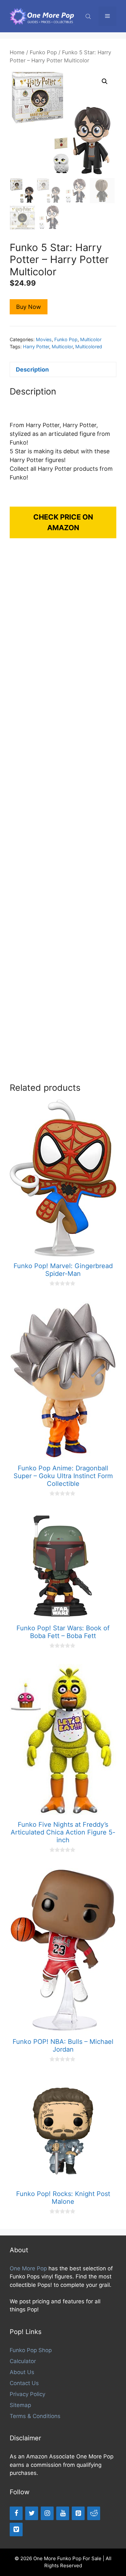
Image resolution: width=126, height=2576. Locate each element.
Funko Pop (43, 52)
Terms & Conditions (35, 2416)
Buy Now (29, 307)
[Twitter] (32, 2513)
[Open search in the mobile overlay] (89, 16)
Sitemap (20, 2405)
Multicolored (89, 347)
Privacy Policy (27, 2394)
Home (17, 52)
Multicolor (91, 339)
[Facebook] (16, 2513)
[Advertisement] (63, 817)
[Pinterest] (78, 2513)
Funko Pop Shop (31, 2350)
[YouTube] (63, 2513)
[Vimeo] (16, 2529)
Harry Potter (36, 347)
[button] (105, 81)
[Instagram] (47, 2513)
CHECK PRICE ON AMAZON (63, 522)
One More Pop (28, 2268)
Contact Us (24, 2383)
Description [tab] (32, 369)
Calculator (23, 2361)
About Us (22, 2372)
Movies (44, 339)
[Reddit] (94, 2513)
